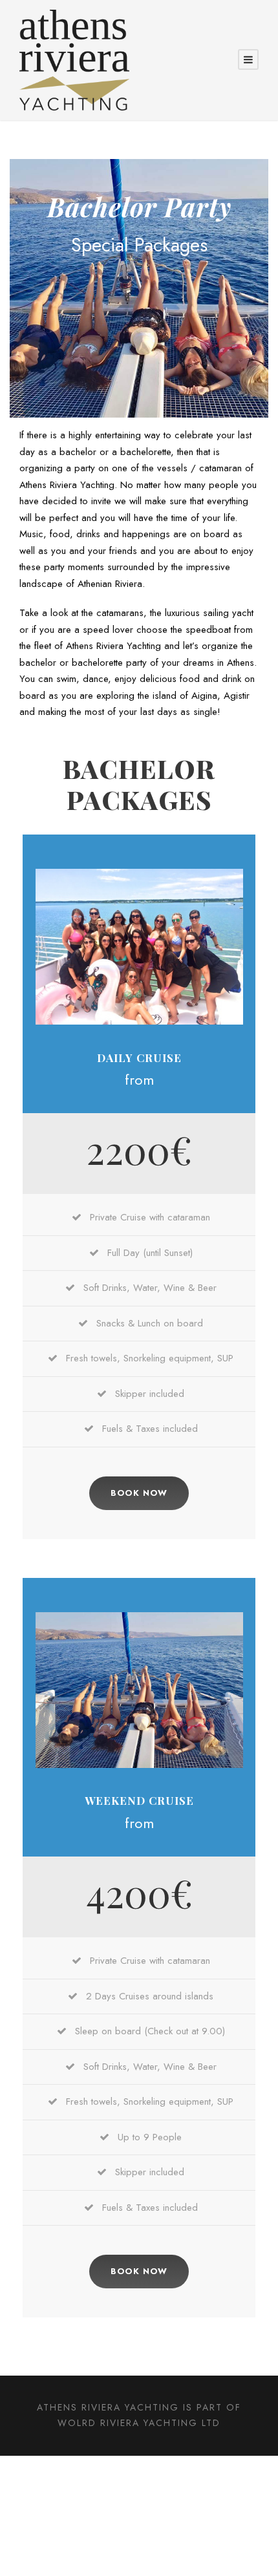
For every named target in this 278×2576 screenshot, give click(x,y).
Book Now (139, 1493)
